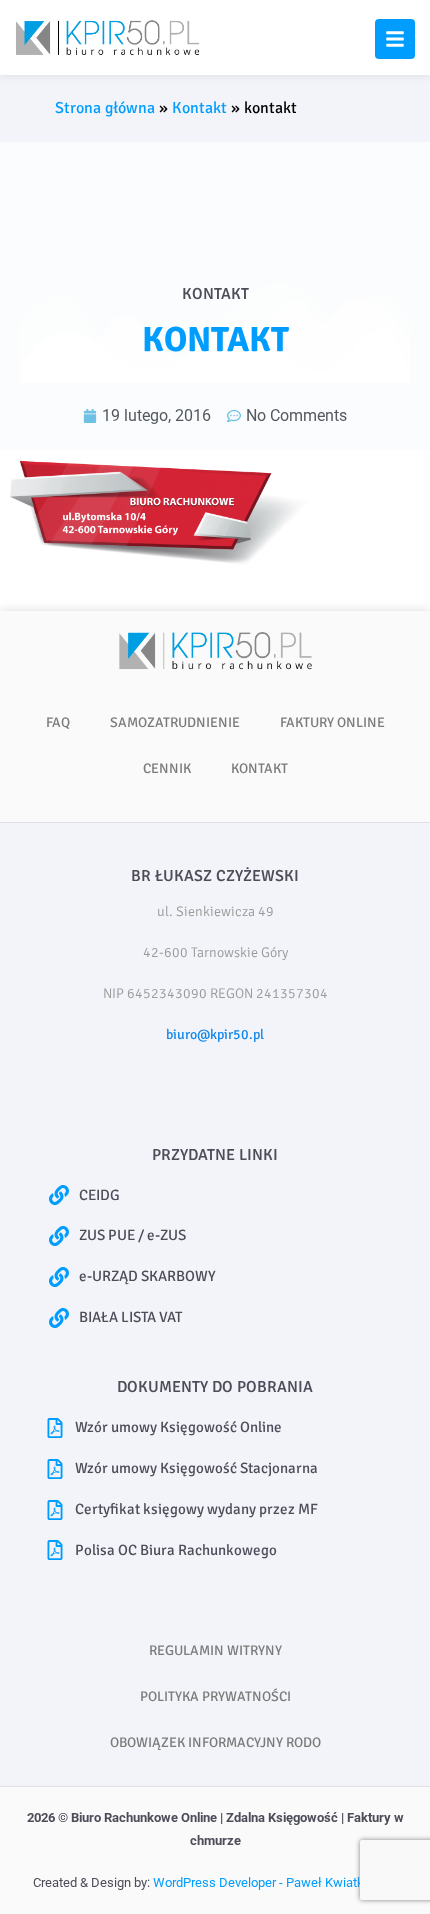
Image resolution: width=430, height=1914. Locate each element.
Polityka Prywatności (215, 1696)
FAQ (58, 722)
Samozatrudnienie (175, 722)
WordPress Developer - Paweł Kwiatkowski (275, 1882)
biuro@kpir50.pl (215, 1034)
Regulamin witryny (215, 1650)
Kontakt (199, 108)
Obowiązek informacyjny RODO (215, 1742)
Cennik (167, 768)
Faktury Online (332, 722)
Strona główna (105, 108)
